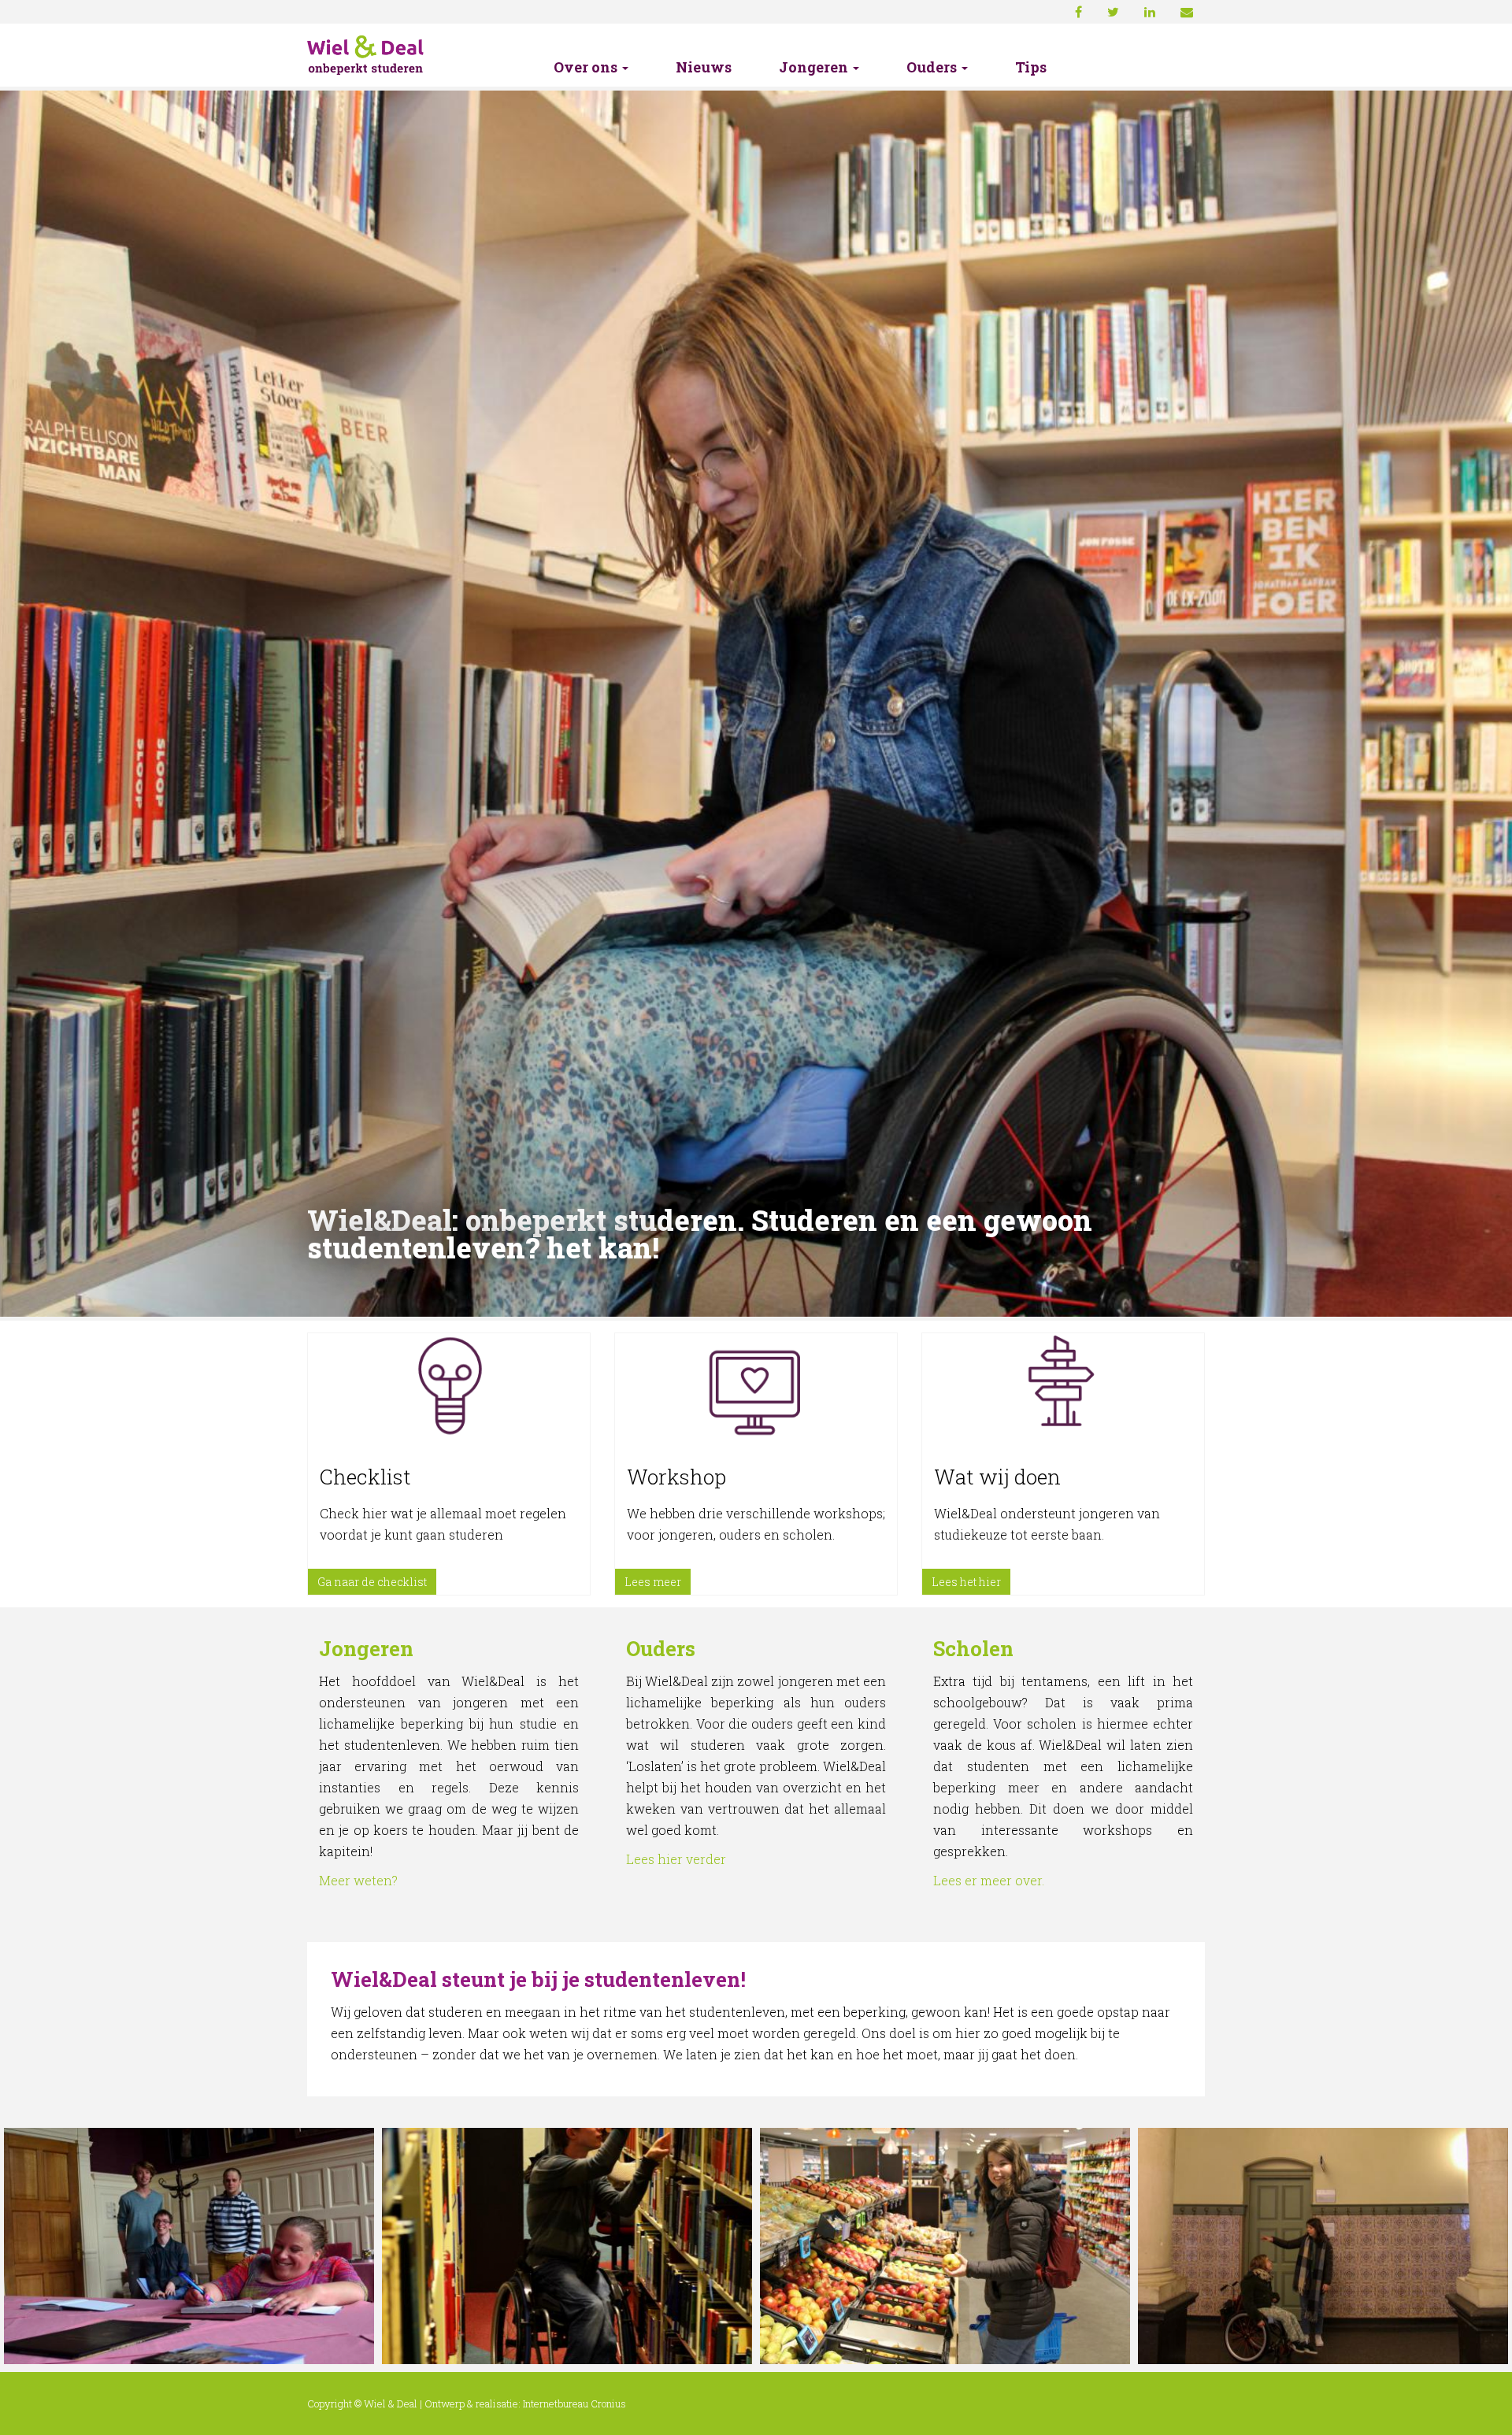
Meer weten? (358, 1880)
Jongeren (815, 68)
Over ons (587, 68)
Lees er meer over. (989, 1880)
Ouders (933, 68)
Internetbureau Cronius (574, 2403)
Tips (1031, 68)
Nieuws (704, 68)
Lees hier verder (676, 1859)
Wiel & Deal (391, 2403)
